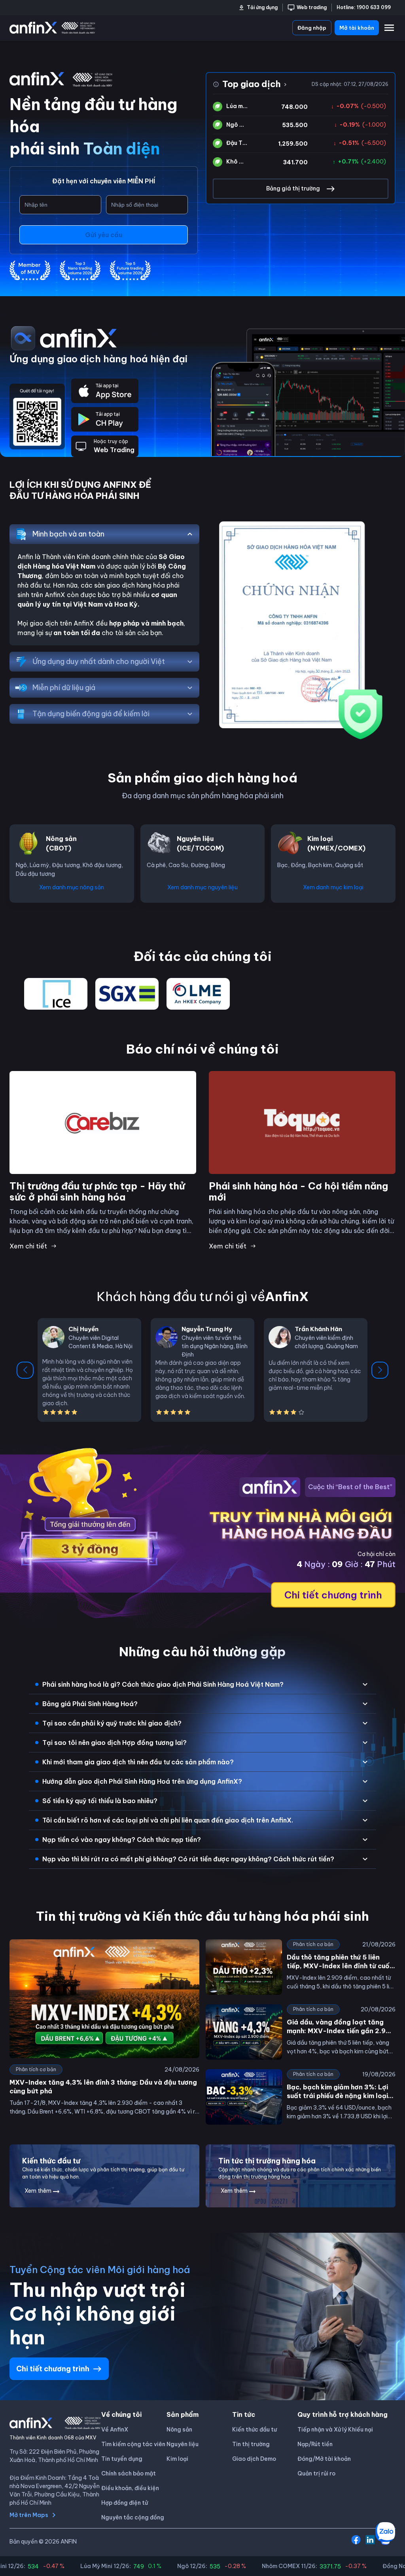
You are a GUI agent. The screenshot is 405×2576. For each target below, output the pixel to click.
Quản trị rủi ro (316, 2473)
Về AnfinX (115, 2430)
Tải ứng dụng (262, 7)
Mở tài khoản (357, 28)
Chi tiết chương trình (333, 1595)
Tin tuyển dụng (122, 2459)
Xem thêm (38, 2191)
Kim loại (177, 2459)
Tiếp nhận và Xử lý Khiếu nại (335, 2430)
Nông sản (179, 2430)
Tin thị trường (251, 2444)
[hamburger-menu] (389, 28)
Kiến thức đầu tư (255, 2430)
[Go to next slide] (380, 1370)
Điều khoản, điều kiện (130, 2488)
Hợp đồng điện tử (125, 2503)
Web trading (312, 7)
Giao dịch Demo (254, 2459)
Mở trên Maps (29, 2515)
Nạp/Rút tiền (315, 2444)
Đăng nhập (312, 28)
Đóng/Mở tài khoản (324, 2459)
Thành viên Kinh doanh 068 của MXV (53, 2438)
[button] (202, 1684)
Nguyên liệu (183, 2444)
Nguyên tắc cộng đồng (133, 2517)
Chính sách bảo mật (129, 2473)
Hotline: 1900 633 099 (364, 7)
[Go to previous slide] (25, 1370)
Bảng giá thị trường (293, 188)
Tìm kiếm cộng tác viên (133, 2444)
